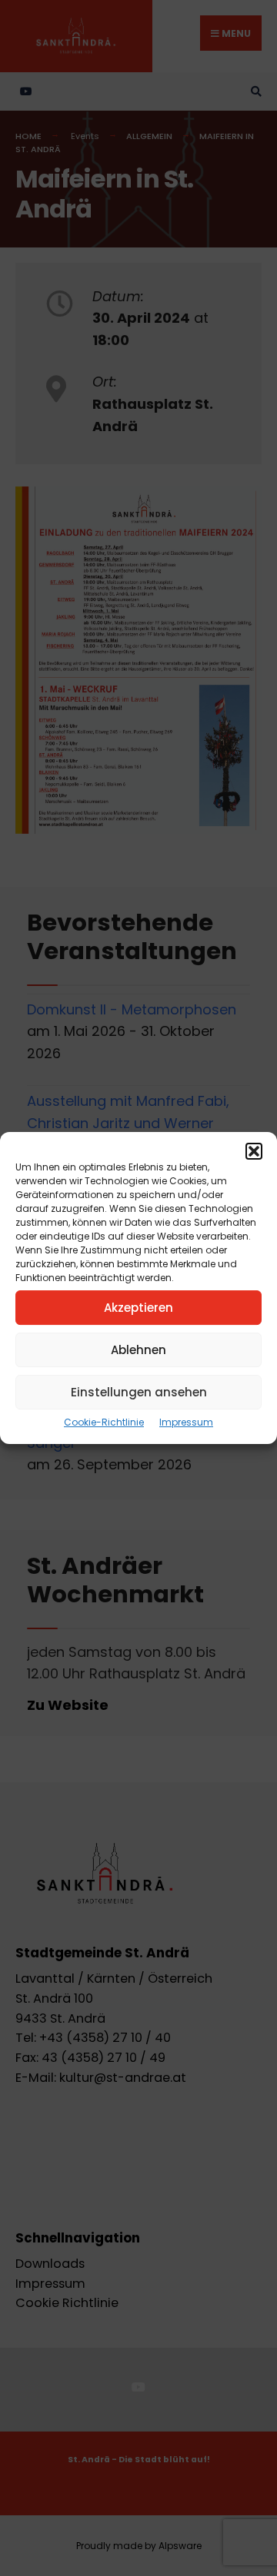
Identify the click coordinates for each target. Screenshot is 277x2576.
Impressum (186, 1422)
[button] (254, 1151)
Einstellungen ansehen (139, 1392)
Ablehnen (138, 1350)
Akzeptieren (138, 1308)
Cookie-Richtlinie (104, 1422)
